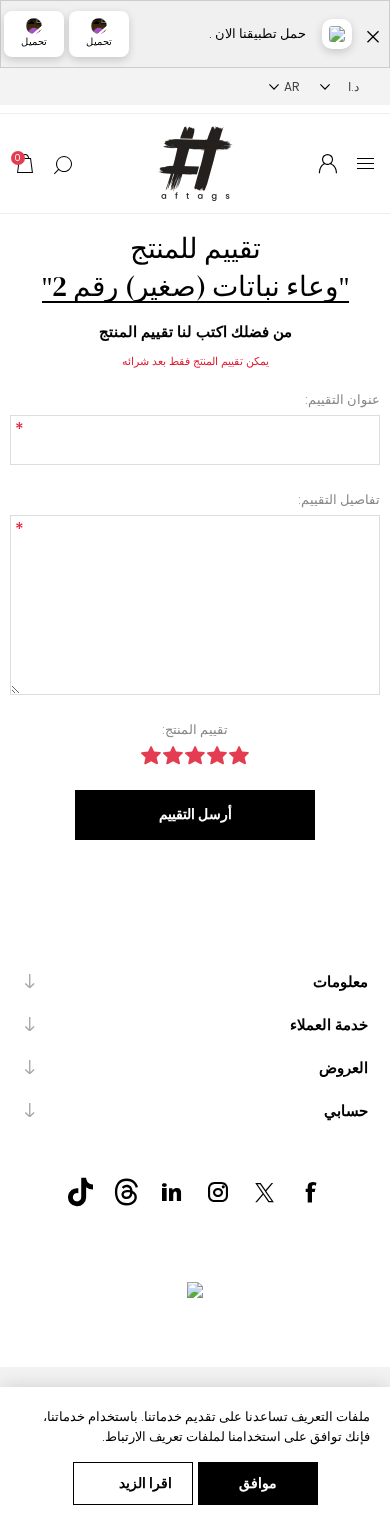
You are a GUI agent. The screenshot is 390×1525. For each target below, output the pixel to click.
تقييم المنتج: (195, 729)
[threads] (126, 1192)
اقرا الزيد (145, 1483)
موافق (258, 1483)
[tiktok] (80, 1192)
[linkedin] (172, 1192)
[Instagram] (218, 1192)
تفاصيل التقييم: (339, 499)
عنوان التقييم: (342, 399)
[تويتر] (264, 1192)
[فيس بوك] (310, 1192)
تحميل (99, 41)
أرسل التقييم (195, 814)
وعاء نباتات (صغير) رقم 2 (195, 286)
